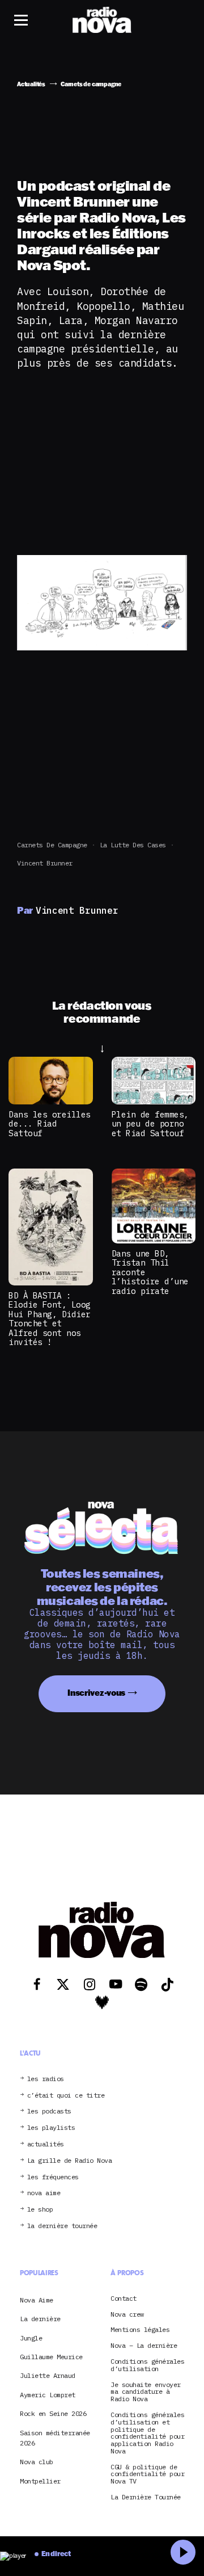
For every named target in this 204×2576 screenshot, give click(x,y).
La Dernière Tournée (146, 2497)
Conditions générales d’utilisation (147, 2365)
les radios (46, 2079)
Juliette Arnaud (48, 2375)
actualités (46, 2144)
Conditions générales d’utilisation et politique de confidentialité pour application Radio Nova (147, 2433)
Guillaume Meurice (51, 2357)
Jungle (31, 2338)
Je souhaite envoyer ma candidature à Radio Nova (146, 2392)
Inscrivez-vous (96, 1693)
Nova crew (127, 2315)
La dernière (40, 2319)
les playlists (51, 2128)
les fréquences (53, 2177)
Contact (124, 2299)
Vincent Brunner (45, 863)
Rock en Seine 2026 (53, 2413)
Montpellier (40, 2481)
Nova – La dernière (144, 2346)
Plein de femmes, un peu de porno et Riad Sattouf (150, 1124)
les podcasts (49, 2111)
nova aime (44, 2193)
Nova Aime (37, 2300)
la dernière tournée (62, 2226)
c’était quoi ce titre (66, 2096)
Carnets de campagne (52, 845)
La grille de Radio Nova (70, 2161)
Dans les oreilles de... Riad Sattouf (50, 1124)
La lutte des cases (133, 845)
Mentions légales (140, 2330)
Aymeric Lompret (48, 2395)
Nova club (37, 2462)
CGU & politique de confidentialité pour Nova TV (147, 2474)
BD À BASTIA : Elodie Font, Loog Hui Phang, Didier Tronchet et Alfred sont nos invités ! (50, 1319)
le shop (40, 2210)
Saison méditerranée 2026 (55, 2438)
